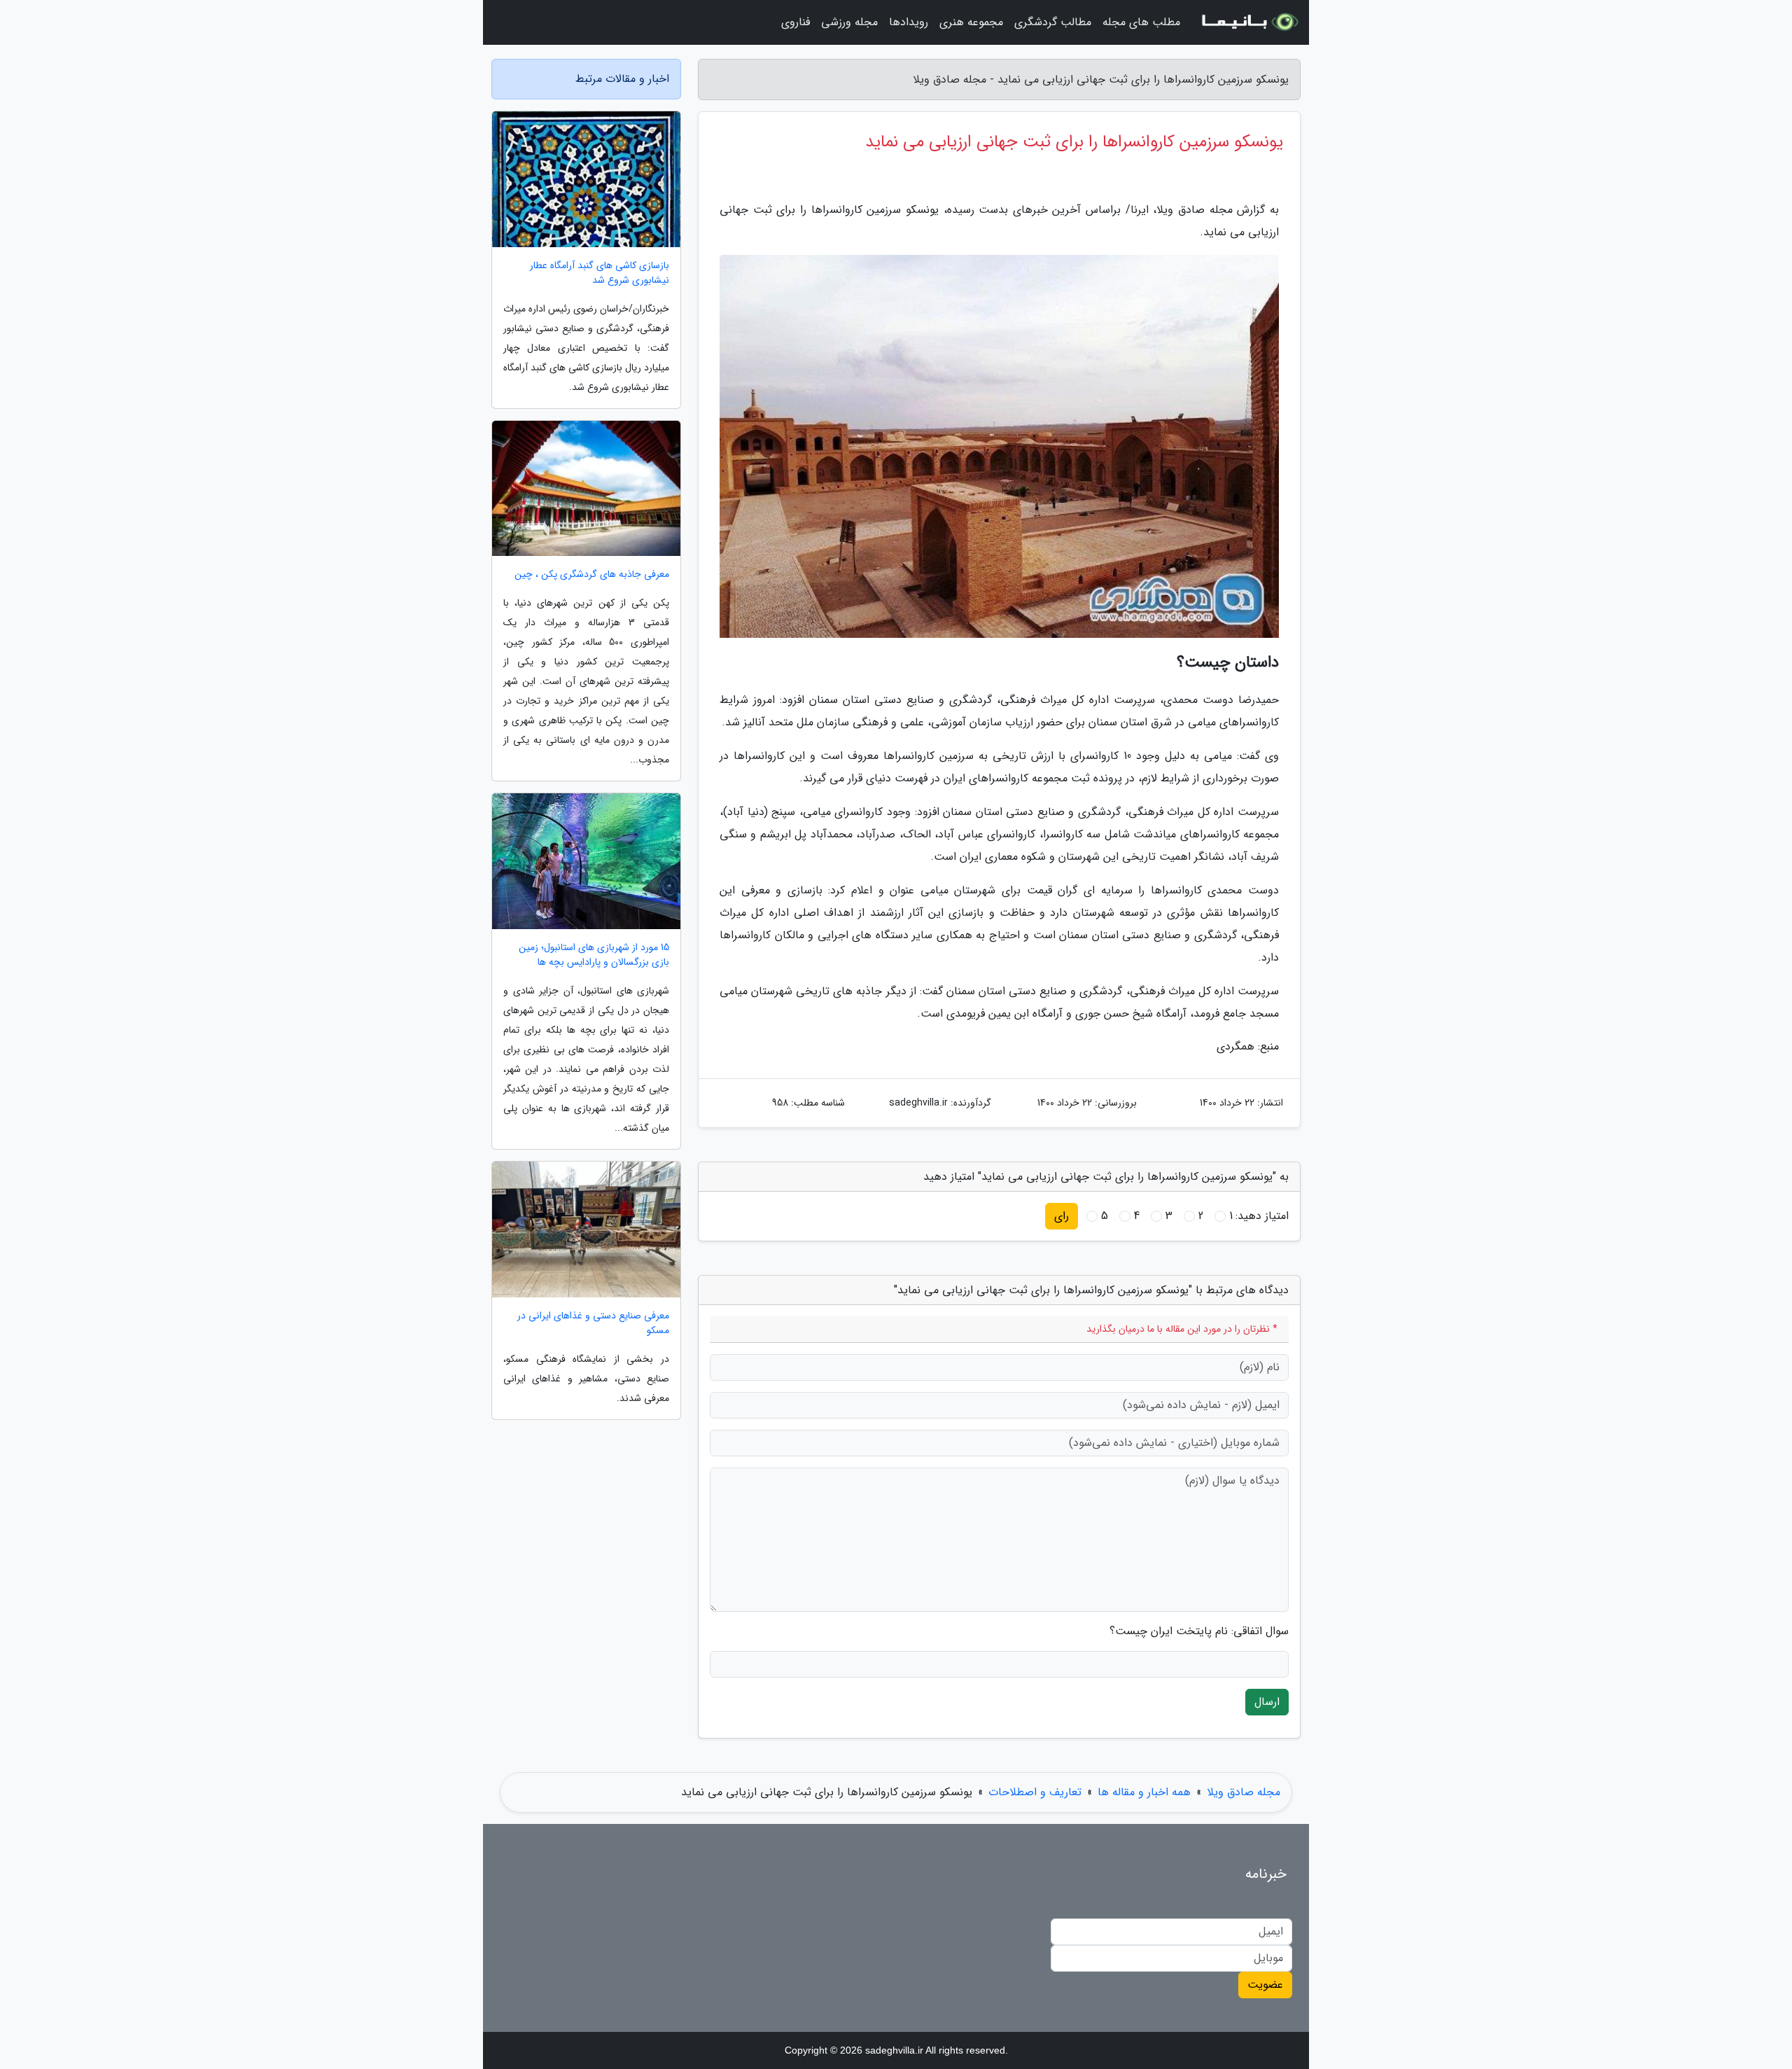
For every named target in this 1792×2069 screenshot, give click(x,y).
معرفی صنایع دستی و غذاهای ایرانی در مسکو (593, 1323)
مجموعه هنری (971, 22)
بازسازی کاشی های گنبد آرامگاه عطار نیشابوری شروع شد (600, 273)
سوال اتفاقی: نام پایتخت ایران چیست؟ (1199, 1631)
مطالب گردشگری (1053, 22)
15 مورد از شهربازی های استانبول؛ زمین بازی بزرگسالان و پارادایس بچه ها (594, 955)
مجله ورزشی (849, 22)
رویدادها (909, 22)
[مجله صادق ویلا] (1249, 22)
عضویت (1265, 1985)
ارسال (1267, 1702)
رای (1062, 1216)
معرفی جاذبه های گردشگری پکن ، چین (592, 574)
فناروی (796, 22)
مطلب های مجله (1141, 22)
